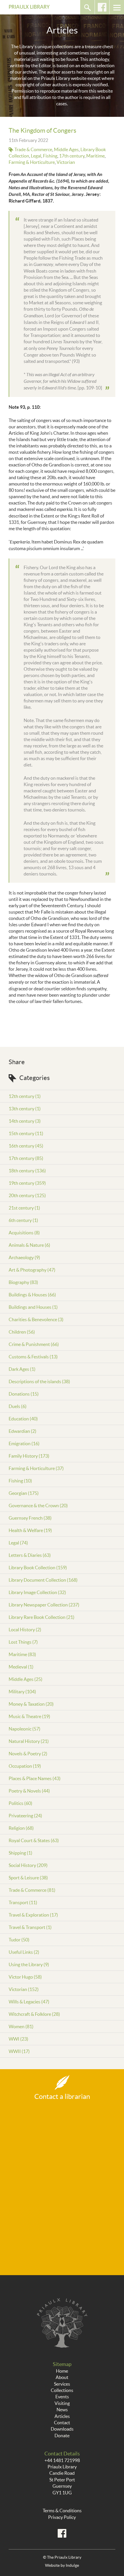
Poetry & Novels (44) (29, 1791)
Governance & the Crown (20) (38, 1506)
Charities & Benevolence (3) (36, 1319)
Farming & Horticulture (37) (36, 1468)
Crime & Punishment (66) (34, 1344)
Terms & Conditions (62, 2511)
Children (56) (22, 1332)
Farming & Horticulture (32, 162)
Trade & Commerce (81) (32, 1890)
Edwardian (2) (22, 1431)
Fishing (50, 156)
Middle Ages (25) (26, 1679)
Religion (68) (21, 1828)
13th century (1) (25, 1109)
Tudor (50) (19, 1940)
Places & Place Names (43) (35, 1778)
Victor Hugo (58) (25, 1977)
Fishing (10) (20, 1481)
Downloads (62, 2429)
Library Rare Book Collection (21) (42, 1617)
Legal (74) (18, 1543)
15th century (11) (26, 1133)
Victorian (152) (24, 1989)
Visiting (62, 2403)
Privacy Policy (62, 2517)
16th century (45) (26, 1146)
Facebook (102, 7)
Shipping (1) (20, 1853)
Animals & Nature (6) (29, 1245)
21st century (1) (24, 1208)
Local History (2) (25, 1630)
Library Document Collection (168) (43, 1580)
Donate (62, 2436)
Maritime (95, 156)
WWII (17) (19, 2051)
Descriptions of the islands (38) (39, 1381)
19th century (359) (27, 1183)
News (62, 2410)
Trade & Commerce (33, 149)
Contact (62, 2423)
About (62, 2377)
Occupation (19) (25, 1766)
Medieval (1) (21, 1667)
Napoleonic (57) (25, 1729)
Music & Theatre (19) (29, 1716)
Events (62, 2397)
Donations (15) (24, 1394)
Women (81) (21, 2026)
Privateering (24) (25, 1816)
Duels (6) (18, 1406)
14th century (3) (25, 1121)
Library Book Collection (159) (38, 1568)
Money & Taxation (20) (31, 1704)
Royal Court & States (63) (34, 1840)
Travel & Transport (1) (30, 1927)
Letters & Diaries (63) (30, 1555)
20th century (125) (27, 1195)
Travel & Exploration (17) (33, 1915)
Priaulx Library (29, 7)
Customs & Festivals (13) (33, 1357)
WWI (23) (18, 2039)
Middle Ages (66, 149)
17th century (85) (26, 1158)
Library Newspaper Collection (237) (44, 1605)
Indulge (72, 2565)
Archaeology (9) (24, 1257)
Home (62, 2371)
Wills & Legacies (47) (29, 2002)
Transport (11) (23, 1902)
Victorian (66, 162)
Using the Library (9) (29, 1964)
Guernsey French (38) (30, 1518)
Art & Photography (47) (32, 1270)
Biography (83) (23, 1282)
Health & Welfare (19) (30, 1530)
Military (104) (22, 1692)
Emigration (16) (24, 1443)
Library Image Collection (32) (37, 1592)
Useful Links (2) (24, 1952)
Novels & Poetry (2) (28, 1754)
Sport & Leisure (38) (28, 1878)
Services (62, 2384)
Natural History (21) (29, 1741)
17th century (72, 156)
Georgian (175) (24, 1493)
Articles (62, 2416)
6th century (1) (23, 1220)
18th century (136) (27, 1171)
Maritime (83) (22, 1654)
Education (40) (23, 1419)
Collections (62, 2390)
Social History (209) (28, 1865)
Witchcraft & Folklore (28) (34, 2014)
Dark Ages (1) (22, 1369)
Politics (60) (20, 1803)
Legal (36, 156)
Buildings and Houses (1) (33, 1307)
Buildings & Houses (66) (32, 1295)
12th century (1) (25, 1096)
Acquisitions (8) (24, 1233)
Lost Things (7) (23, 1642)
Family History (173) (29, 1456)
